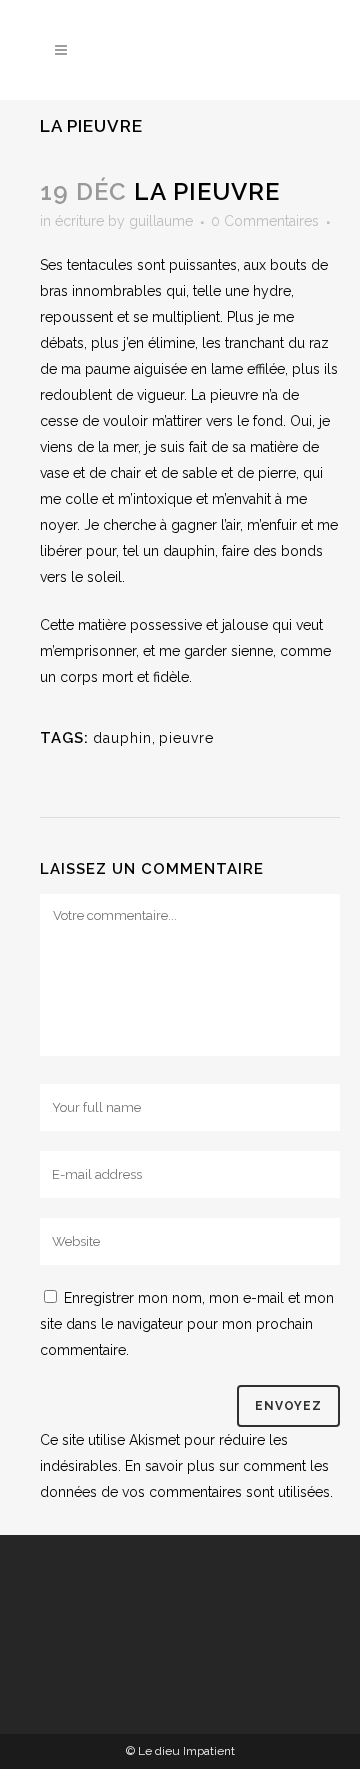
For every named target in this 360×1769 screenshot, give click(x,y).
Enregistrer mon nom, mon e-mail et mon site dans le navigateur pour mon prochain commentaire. (187, 1324)
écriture (79, 221)
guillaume (161, 221)
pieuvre (186, 738)
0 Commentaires (265, 221)
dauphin (122, 738)
